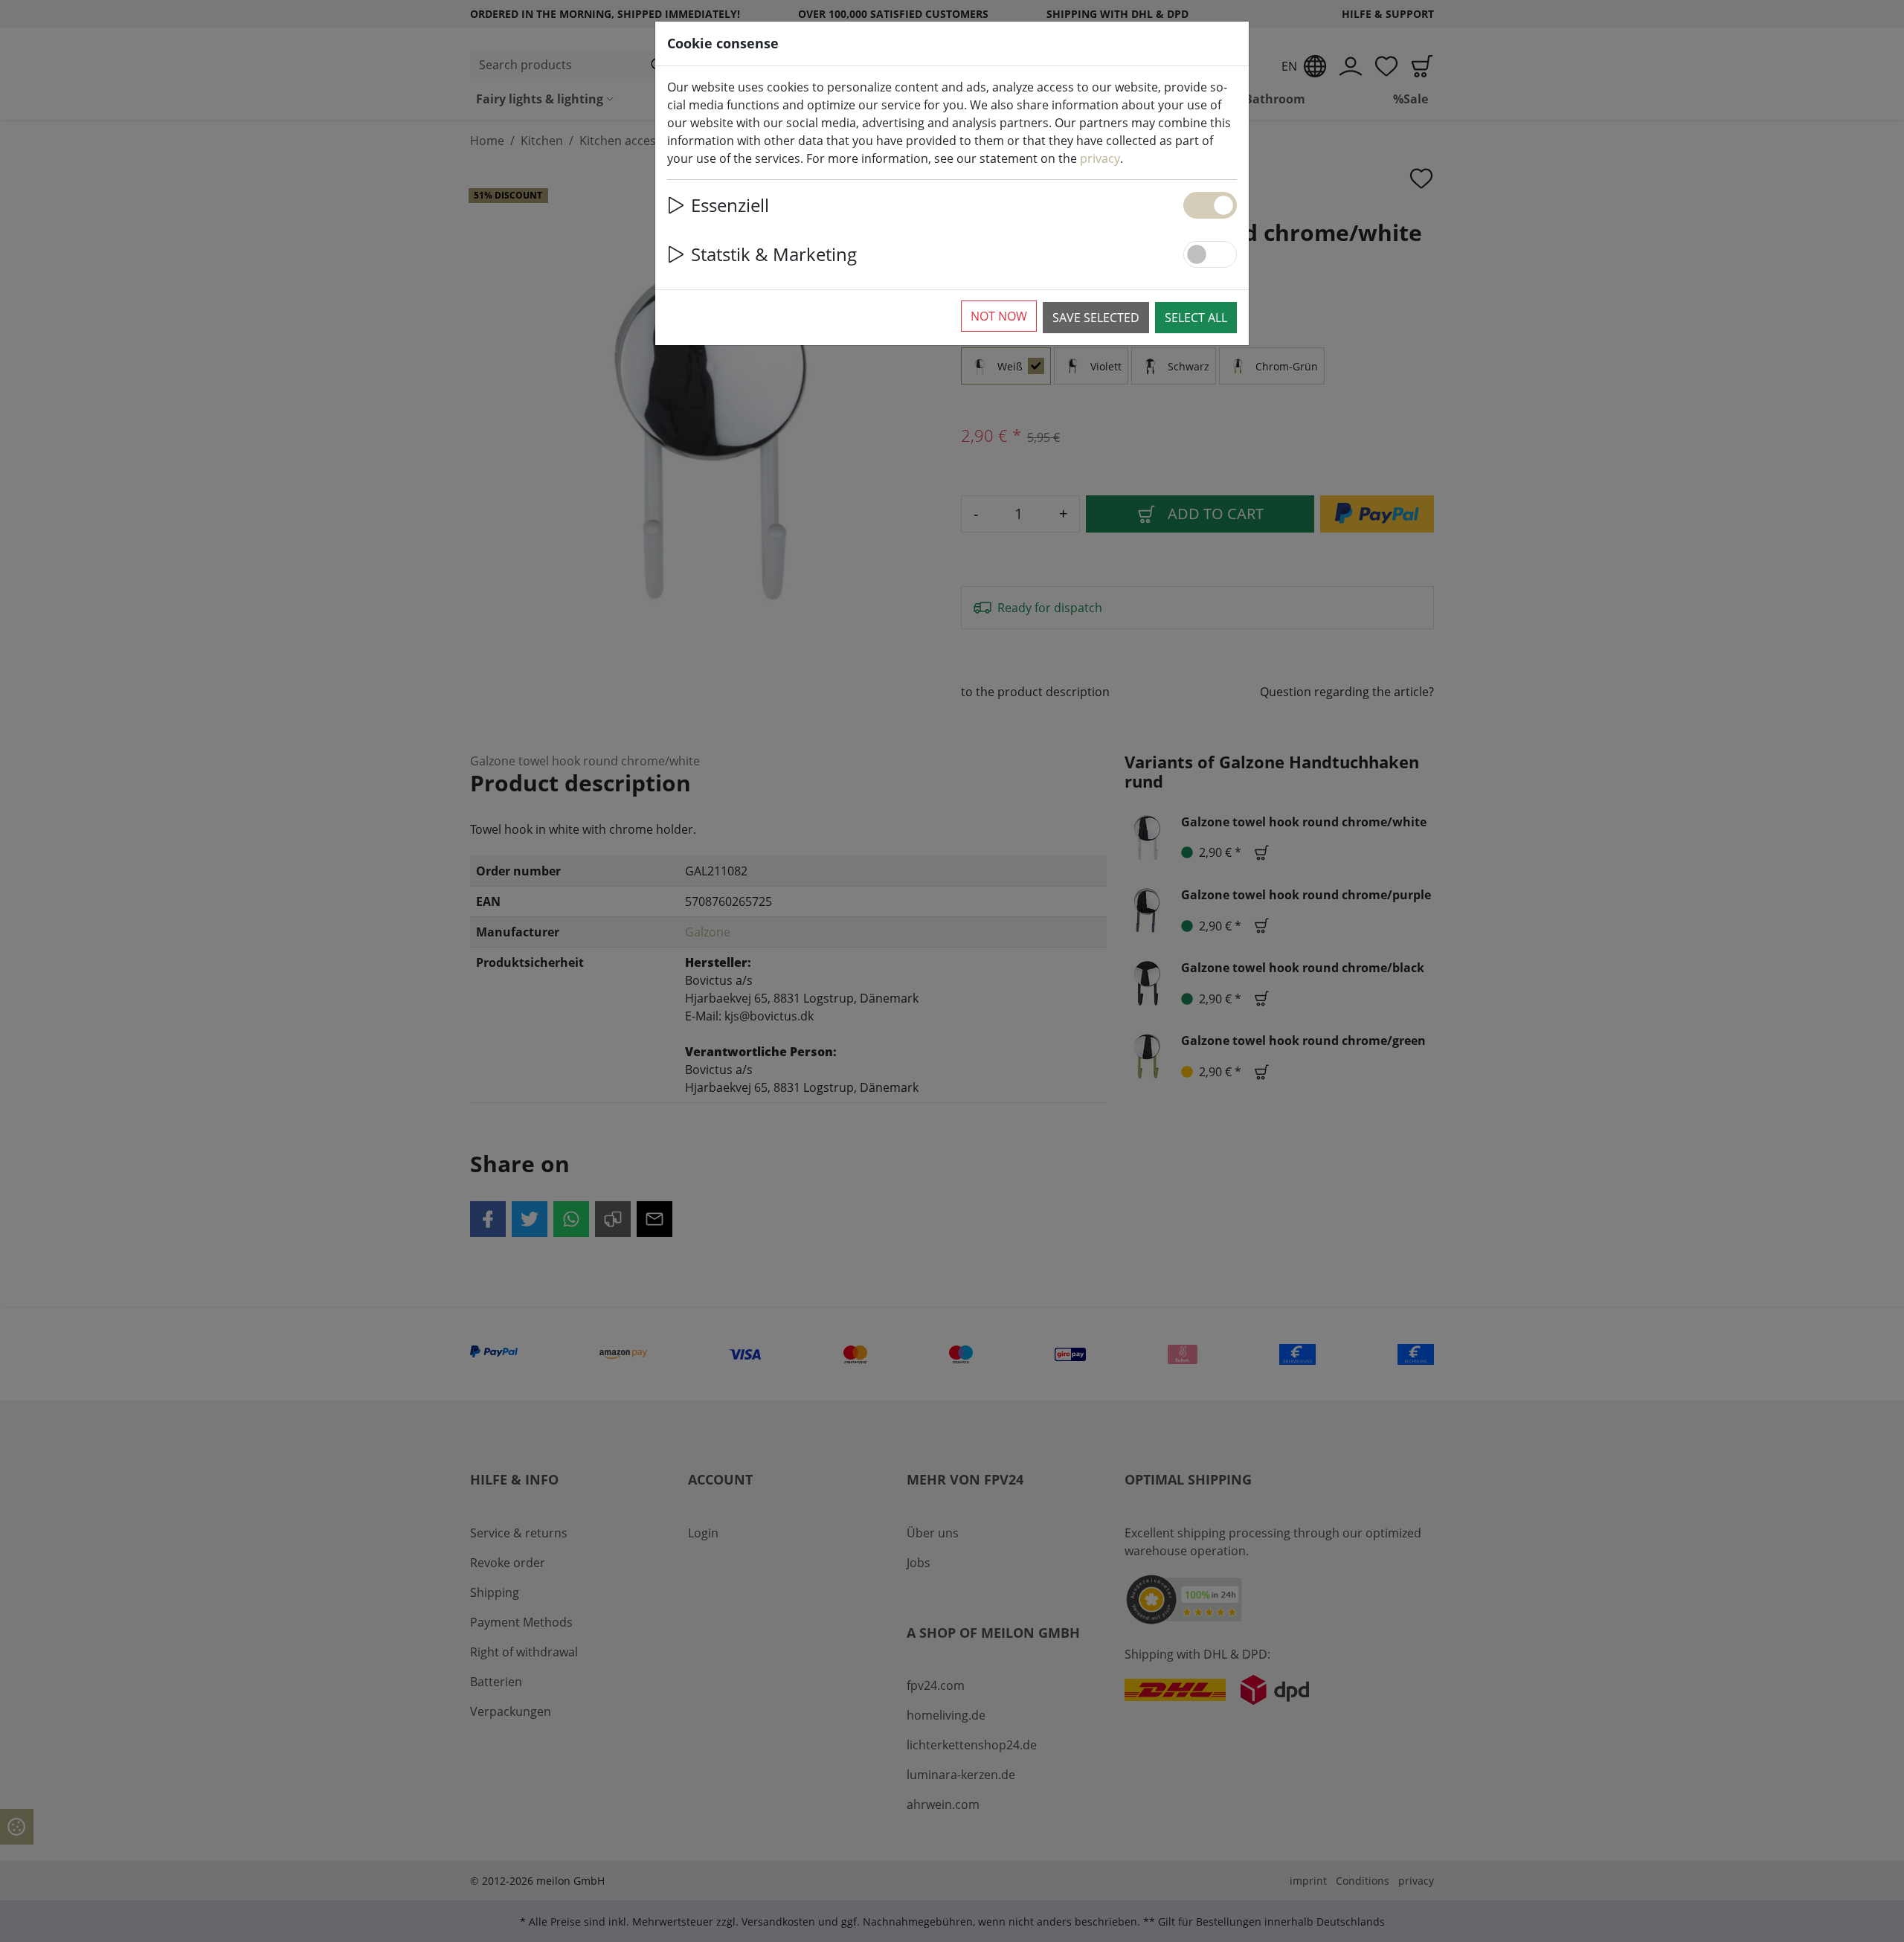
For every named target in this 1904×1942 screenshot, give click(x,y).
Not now (999, 316)
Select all (1196, 318)
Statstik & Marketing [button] (774, 254)
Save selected (1096, 318)
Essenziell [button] (730, 205)
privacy (1100, 158)
